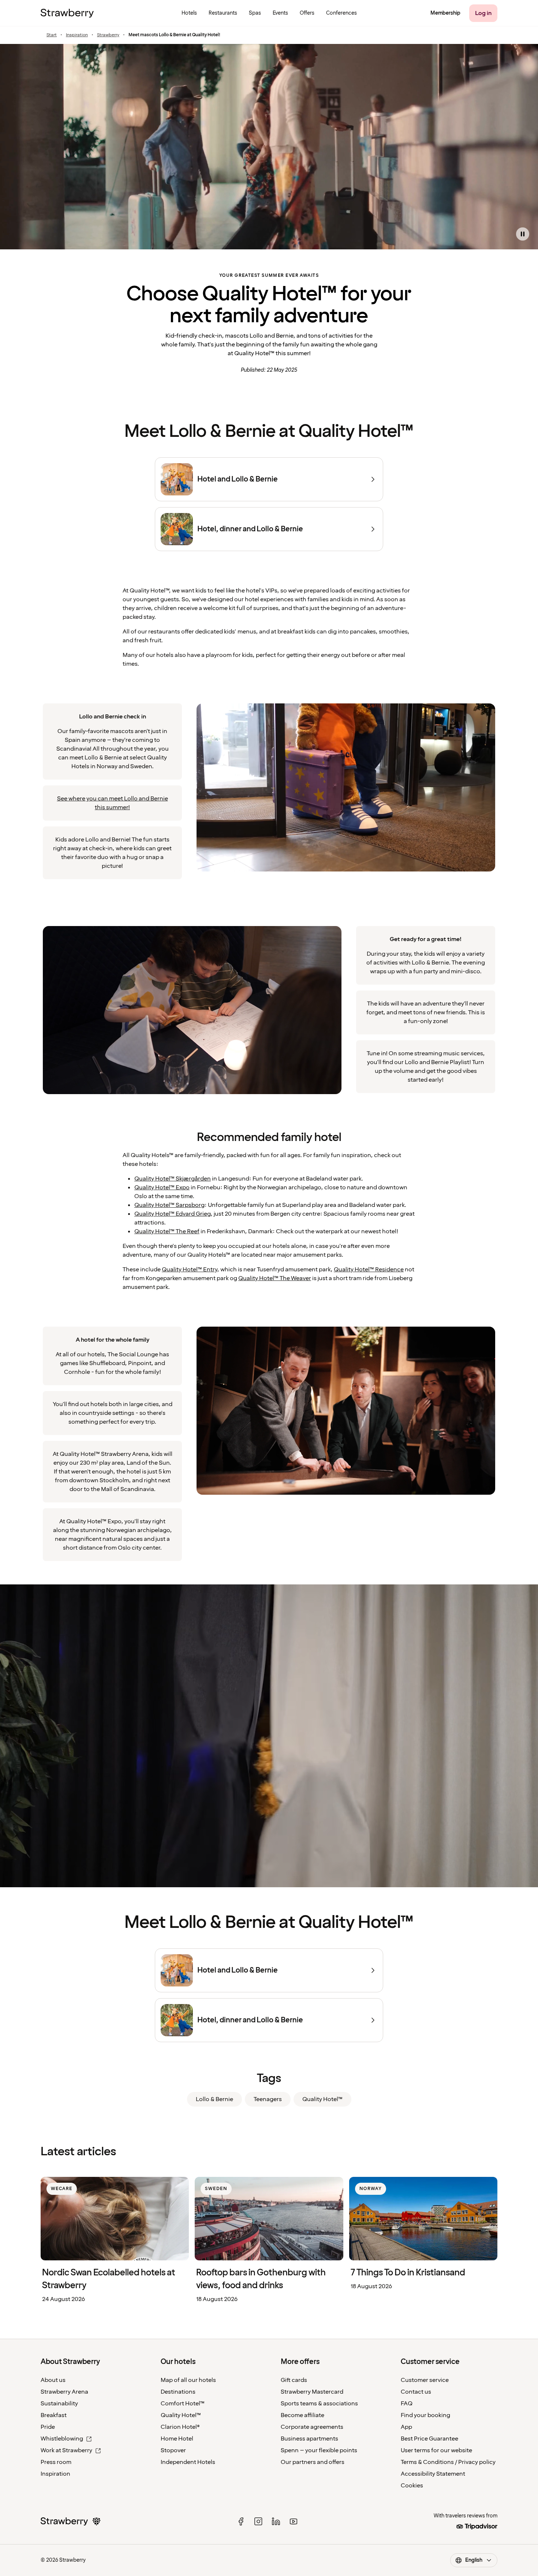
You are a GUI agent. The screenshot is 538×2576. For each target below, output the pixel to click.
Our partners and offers (313, 2462)
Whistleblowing (62, 2439)
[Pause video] (523, 234)
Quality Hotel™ (181, 2415)
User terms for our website (436, 2450)
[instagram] (258, 2521)
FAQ (407, 2404)
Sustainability (59, 2404)
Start (52, 35)
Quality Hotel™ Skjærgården (173, 1179)
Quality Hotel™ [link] (322, 2099)
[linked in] (276, 2521)
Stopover (173, 2450)
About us (53, 2380)
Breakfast (54, 2415)
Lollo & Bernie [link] (214, 2099)
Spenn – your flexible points (319, 2450)
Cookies (412, 2486)
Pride (48, 2427)
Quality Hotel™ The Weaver (275, 1278)
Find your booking (425, 2415)
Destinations (178, 2392)
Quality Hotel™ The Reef (167, 1231)
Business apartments (309, 2439)
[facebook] (241, 2521)
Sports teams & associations (319, 2404)
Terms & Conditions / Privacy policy (448, 2462)
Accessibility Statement (433, 2474)
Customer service (425, 2380)
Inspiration (77, 35)
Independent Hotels (188, 2462)
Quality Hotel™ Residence (369, 1270)
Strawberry (108, 35)
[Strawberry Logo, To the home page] (67, 13)
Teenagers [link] (268, 2099)
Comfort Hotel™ (183, 2404)
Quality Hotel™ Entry (189, 1270)
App (406, 2427)
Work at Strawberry (66, 2450)
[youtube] (294, 2521)
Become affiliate (302, 2415)
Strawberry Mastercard (312, 2392)
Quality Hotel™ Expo (162, 1187)
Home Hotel (177, 2439)
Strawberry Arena (64, 2392)
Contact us (416, 2392)
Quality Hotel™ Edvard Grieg (172, 1214)
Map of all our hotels (188, 2380)
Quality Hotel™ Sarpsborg (169, 1205)
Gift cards (294, 2380)
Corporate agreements (312, 2427)
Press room (56, 2462)
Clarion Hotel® (180, 2427)
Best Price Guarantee (429, 2439)
